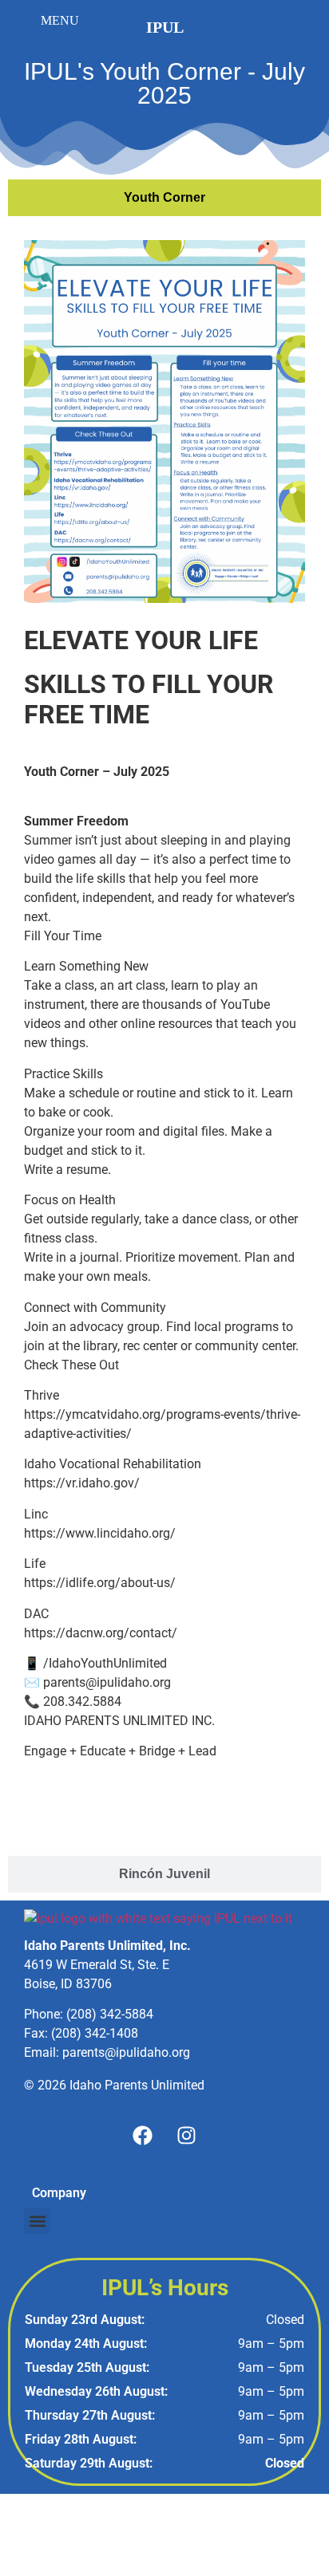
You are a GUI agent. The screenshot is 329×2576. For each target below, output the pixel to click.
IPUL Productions (119, 1803)
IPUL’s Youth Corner (236, 1803)
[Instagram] (187, 2135)
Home (41, 1803)
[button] (37, 2221)
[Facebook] (143, 2135)
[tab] (164, 198)
